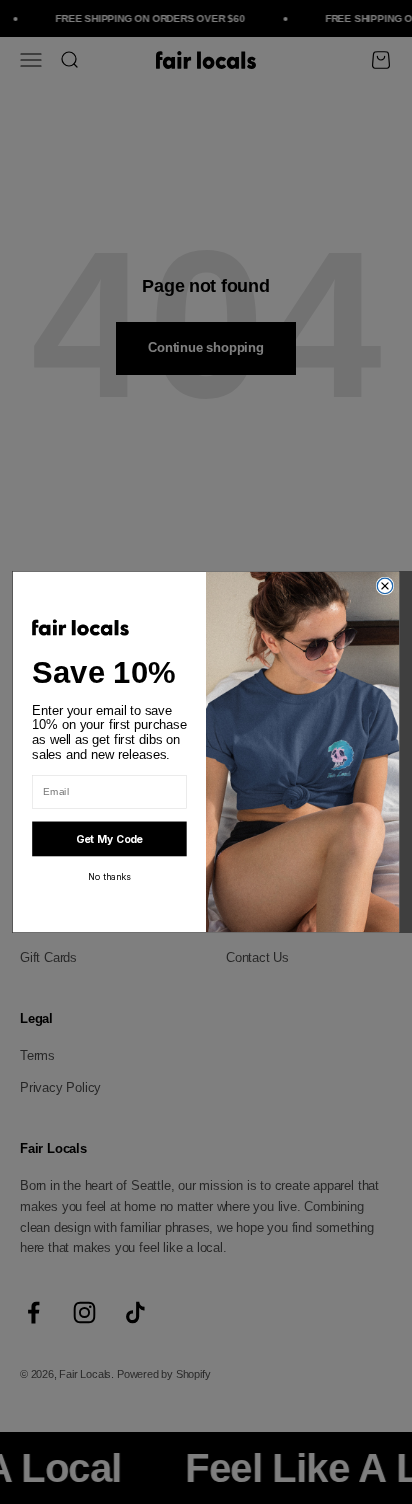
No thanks (109, 876)
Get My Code (109, 839)
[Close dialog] (384, 585)
